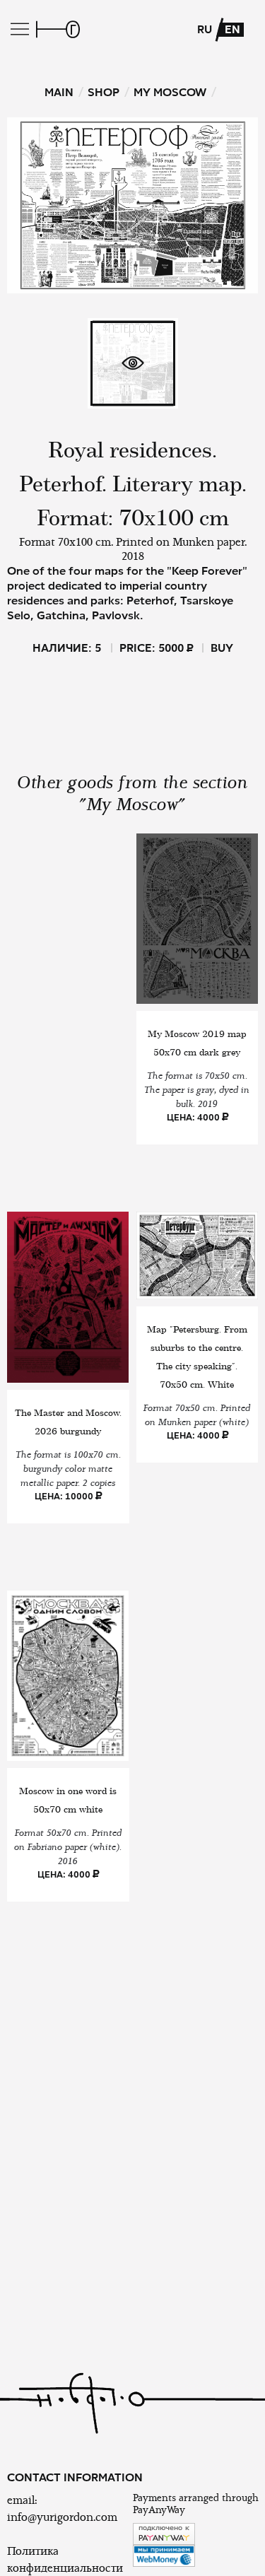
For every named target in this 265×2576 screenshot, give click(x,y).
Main (59, 92)
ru (205, 30)
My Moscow (170, 92)
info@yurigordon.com (62, 2517)
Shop (104, 92)
